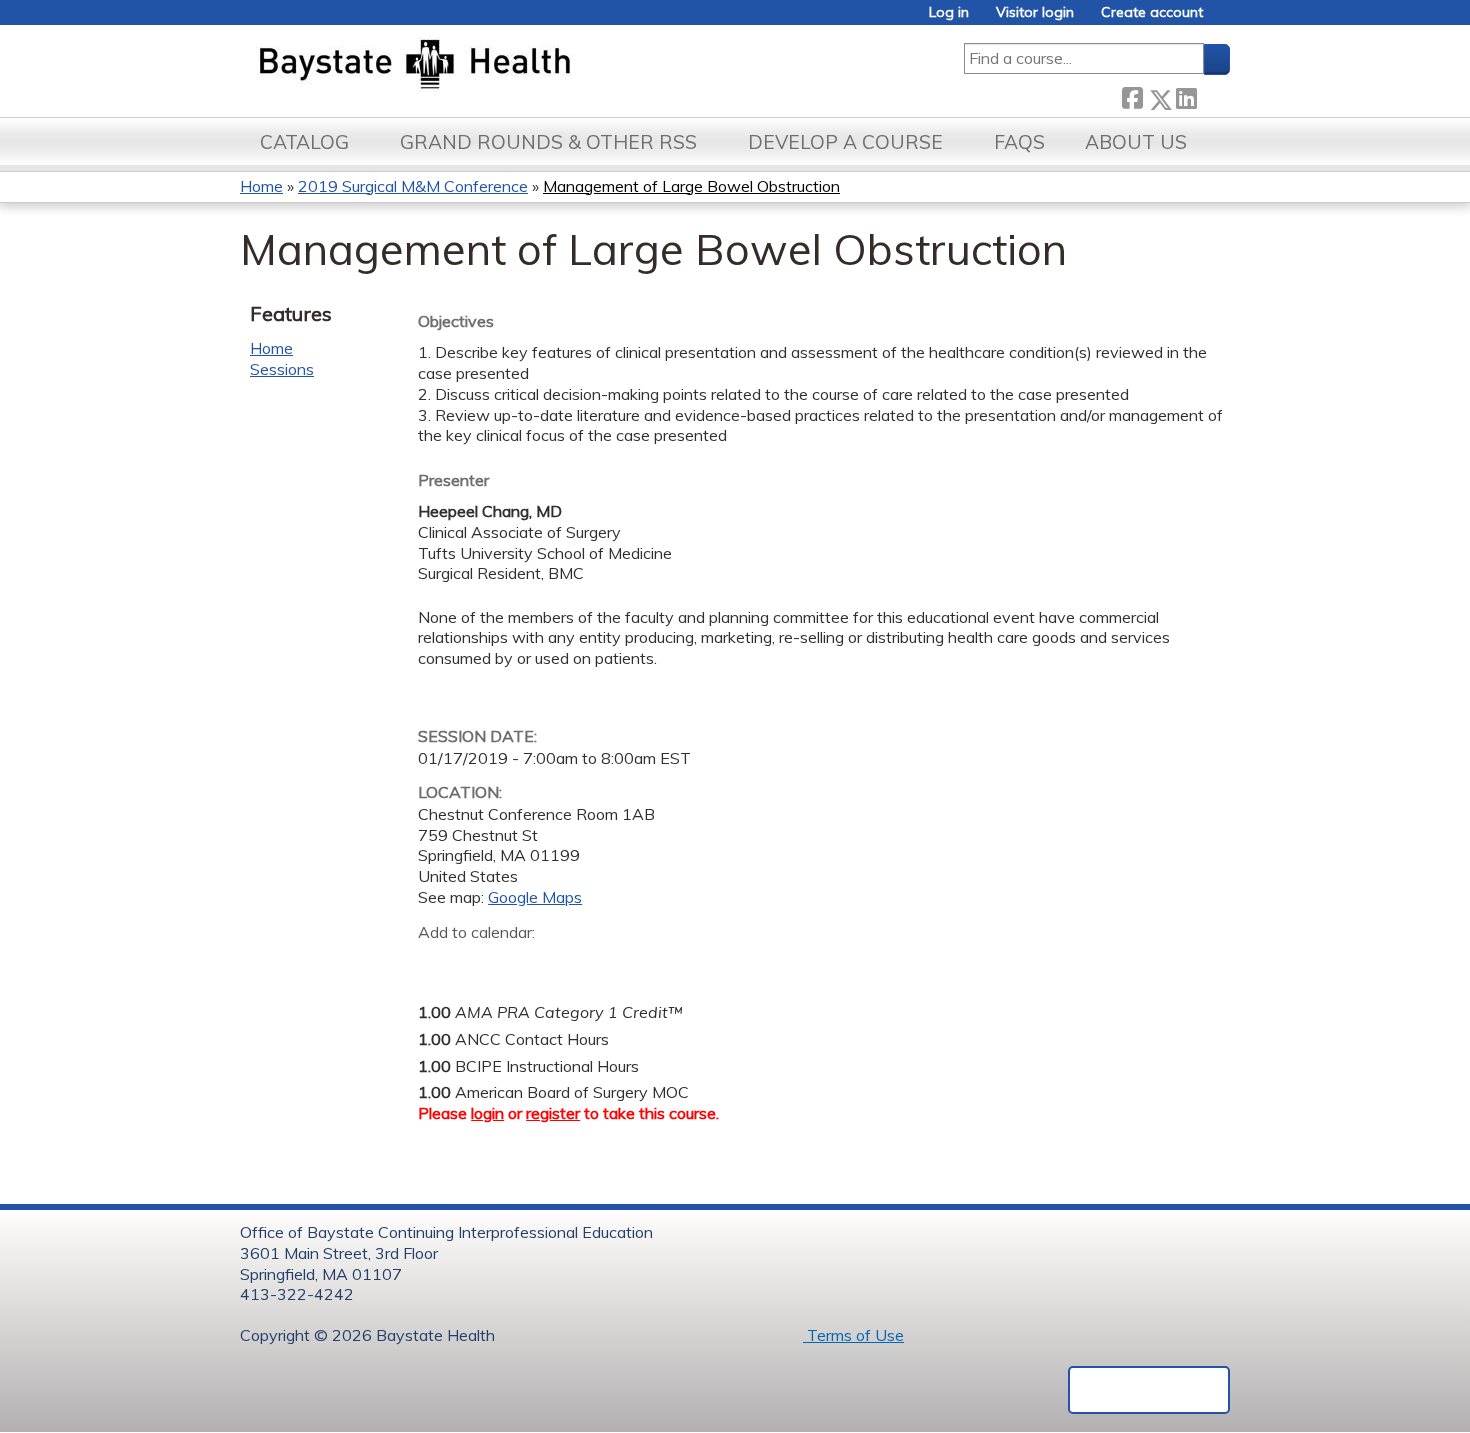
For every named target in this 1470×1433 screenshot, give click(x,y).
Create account (1152, 12)
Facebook (1132, 95)
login (487, 1113)
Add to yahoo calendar (483, 963)
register (553, 1113)
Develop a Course (845, 142)
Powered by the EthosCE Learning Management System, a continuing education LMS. (1149, 1390)
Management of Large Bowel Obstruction (691, 186)
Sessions (282, 369)
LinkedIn (1186, 95)
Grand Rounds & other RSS (548, 142)
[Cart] (1224, 19)
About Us (1136, 142)
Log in (949, 12)
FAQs (1019, 142)
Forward (1213, 95)
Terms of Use (853, 1335)
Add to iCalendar (528, 962)
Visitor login (1035, 12)
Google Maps (535, 897)
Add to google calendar (438, 963)
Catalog (304, 142)
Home (261, 186)
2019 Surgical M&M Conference (413, 186)
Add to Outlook (576, 963)
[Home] (508, 66)
